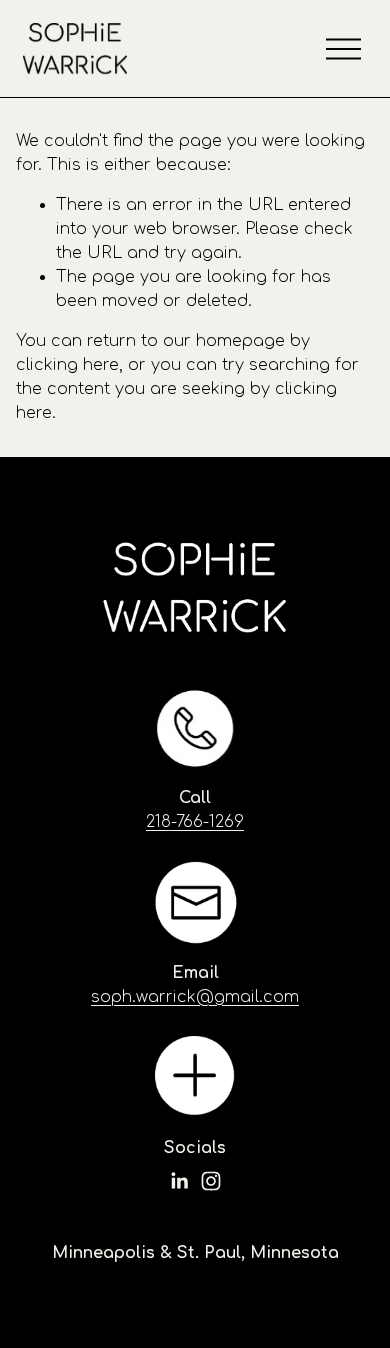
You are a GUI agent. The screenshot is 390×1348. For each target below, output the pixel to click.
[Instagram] (211, 1181)
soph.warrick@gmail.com (195, 997)
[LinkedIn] (179, 1181)
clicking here (67, 365)
